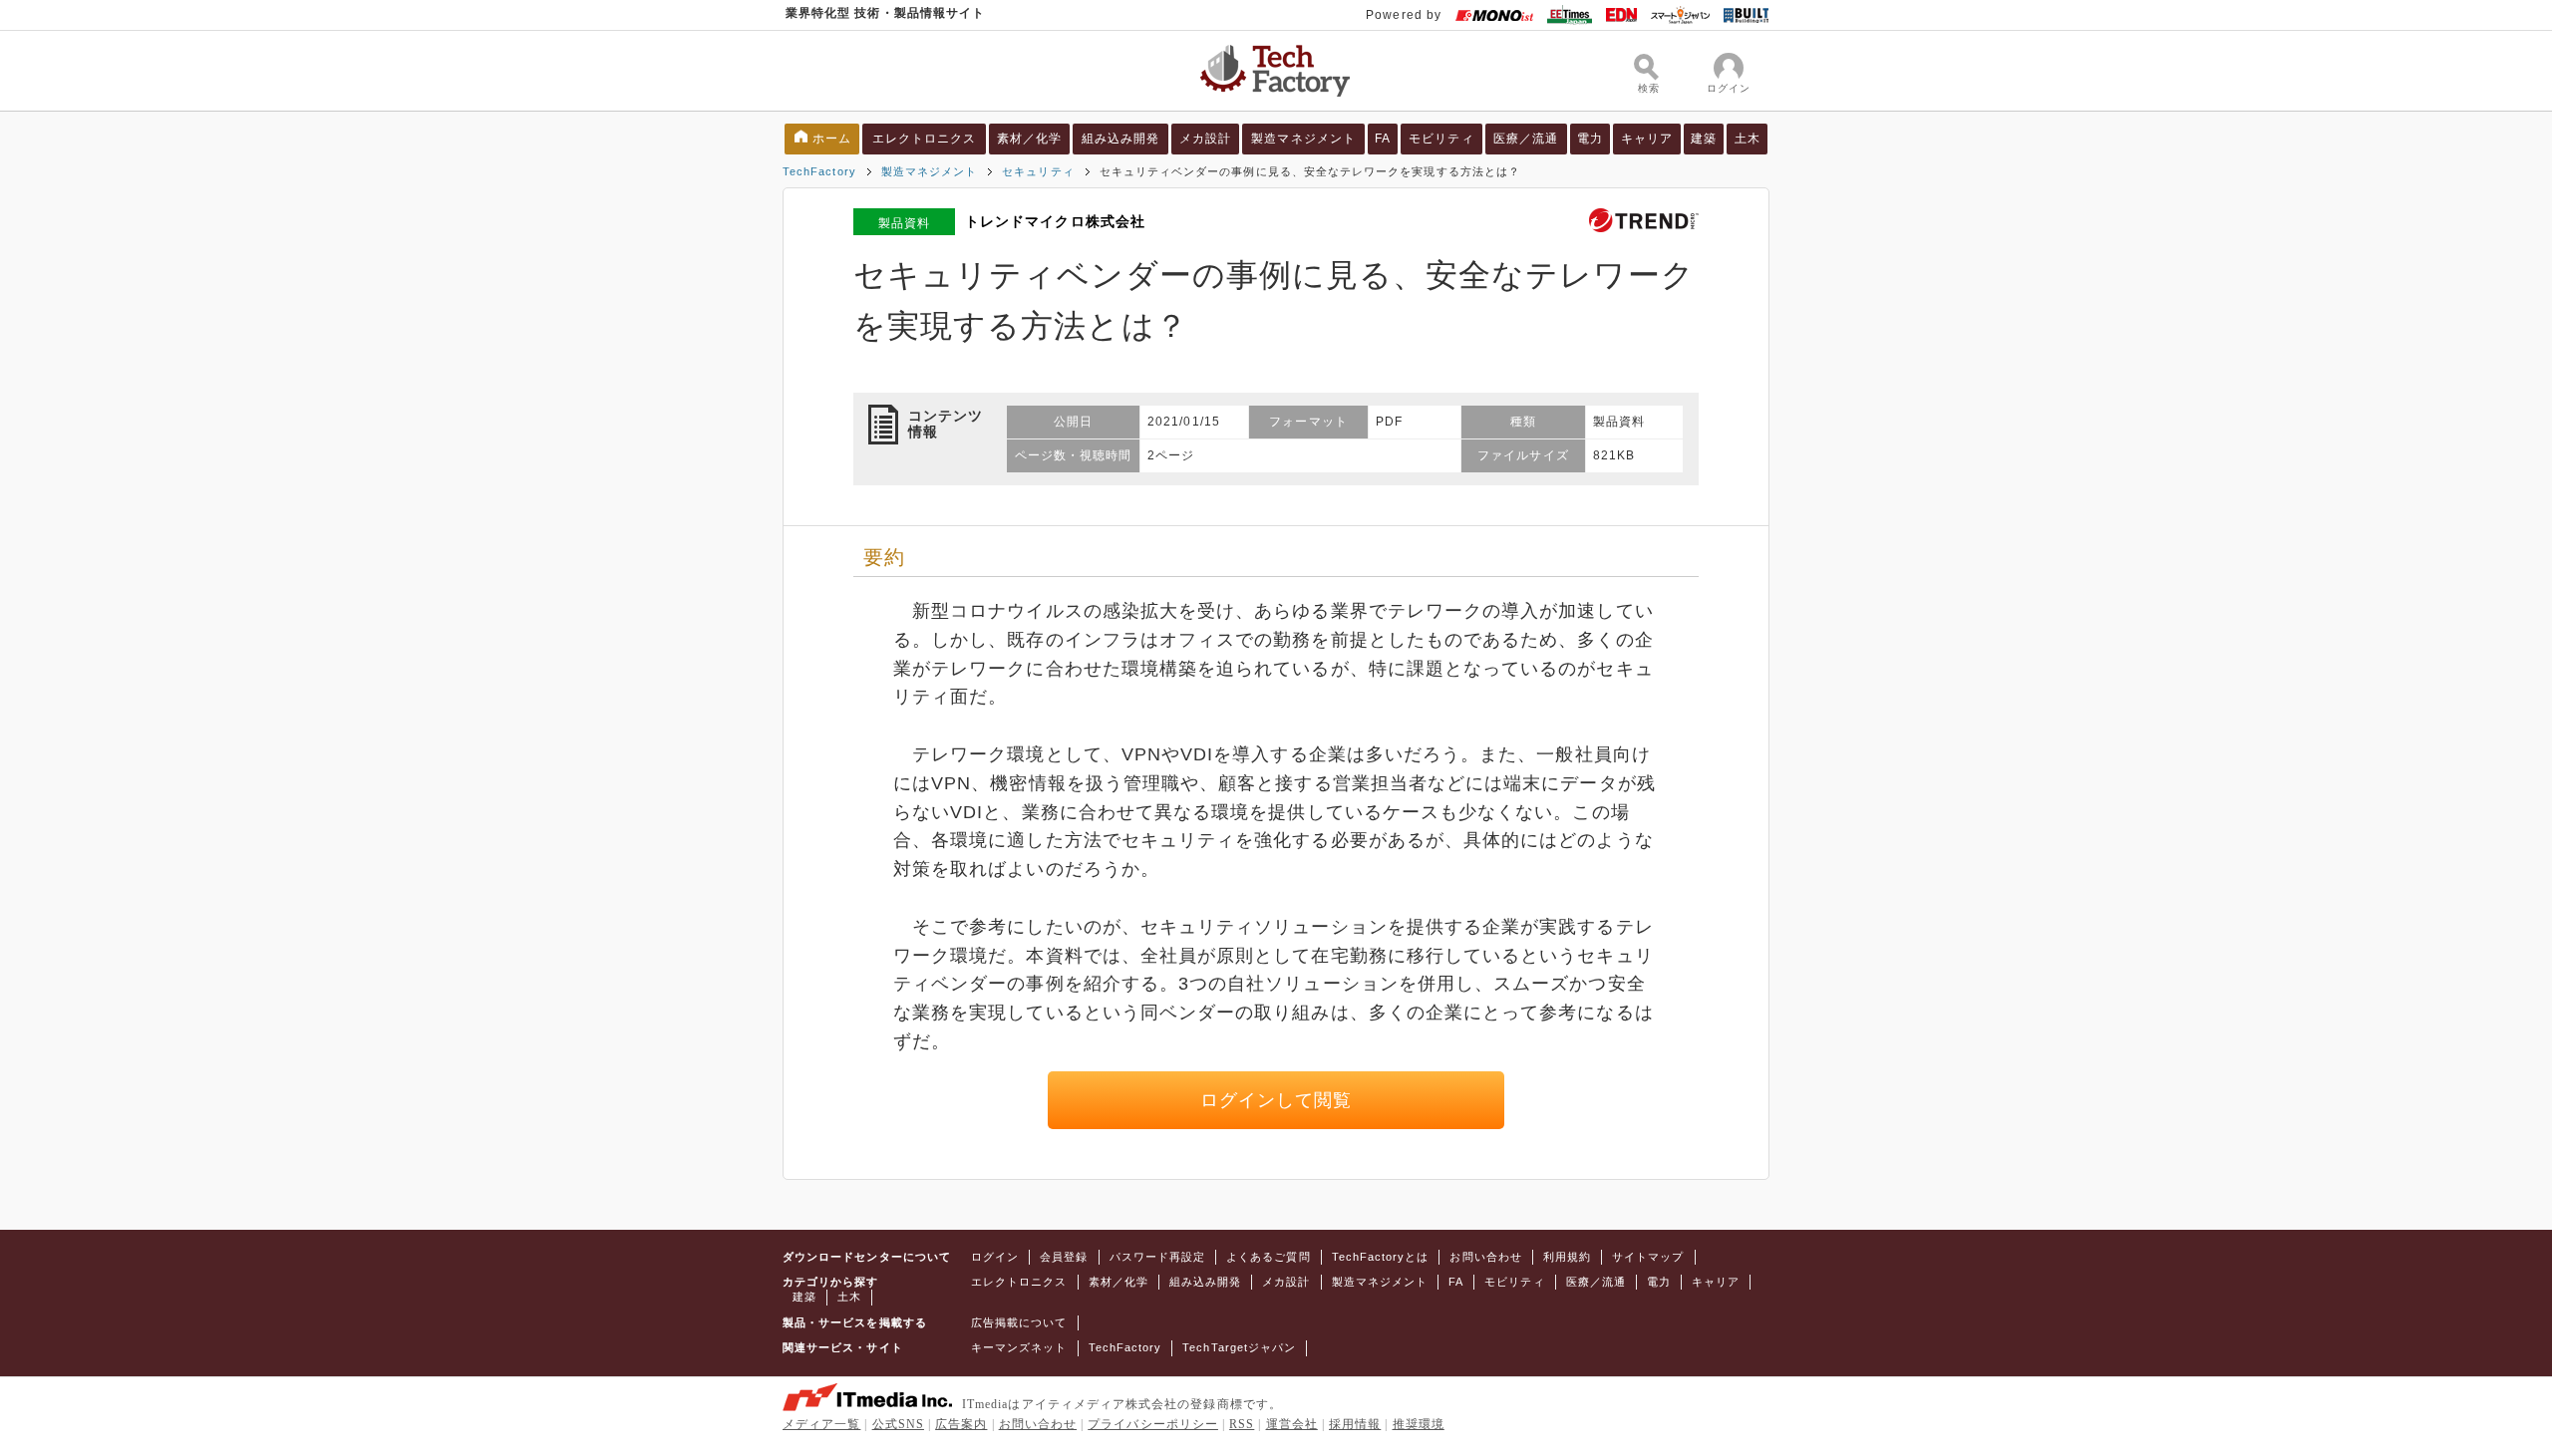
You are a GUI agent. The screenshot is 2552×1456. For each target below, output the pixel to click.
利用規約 (1567, 1257)
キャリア (1647, 139)
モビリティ (1441, 139)
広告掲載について (1019, 1322)
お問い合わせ (1485, 1257)
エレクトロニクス (925, 139)
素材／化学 (1029, 139)
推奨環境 (1419, 1424)
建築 (1704, 139)
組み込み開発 (1120, 139)
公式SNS (898, 1424)
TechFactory (819, 171)
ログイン (995, 1257)
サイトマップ (1648, 1257)
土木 (1748, 139)
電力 (1590, 139)
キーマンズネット (1019, 1347)
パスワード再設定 (1158, 1257)
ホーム (832, 139)
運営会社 (1292, 1424)
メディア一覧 (821, 1424)
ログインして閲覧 (1276, 1100)
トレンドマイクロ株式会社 (1055, 221)
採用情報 (1355, 1424)
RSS (1242, 1424)
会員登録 (1064, 1257)
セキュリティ (1038, 171)
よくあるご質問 (1268, 1257)
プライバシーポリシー (1153, 1424)
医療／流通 (1526, 139)
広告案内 (961, 1424)
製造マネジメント (1303, 139)
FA (1383, 139)
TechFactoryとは (1381, 1257)
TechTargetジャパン (1239, 1347)
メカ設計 (1205, 139)
